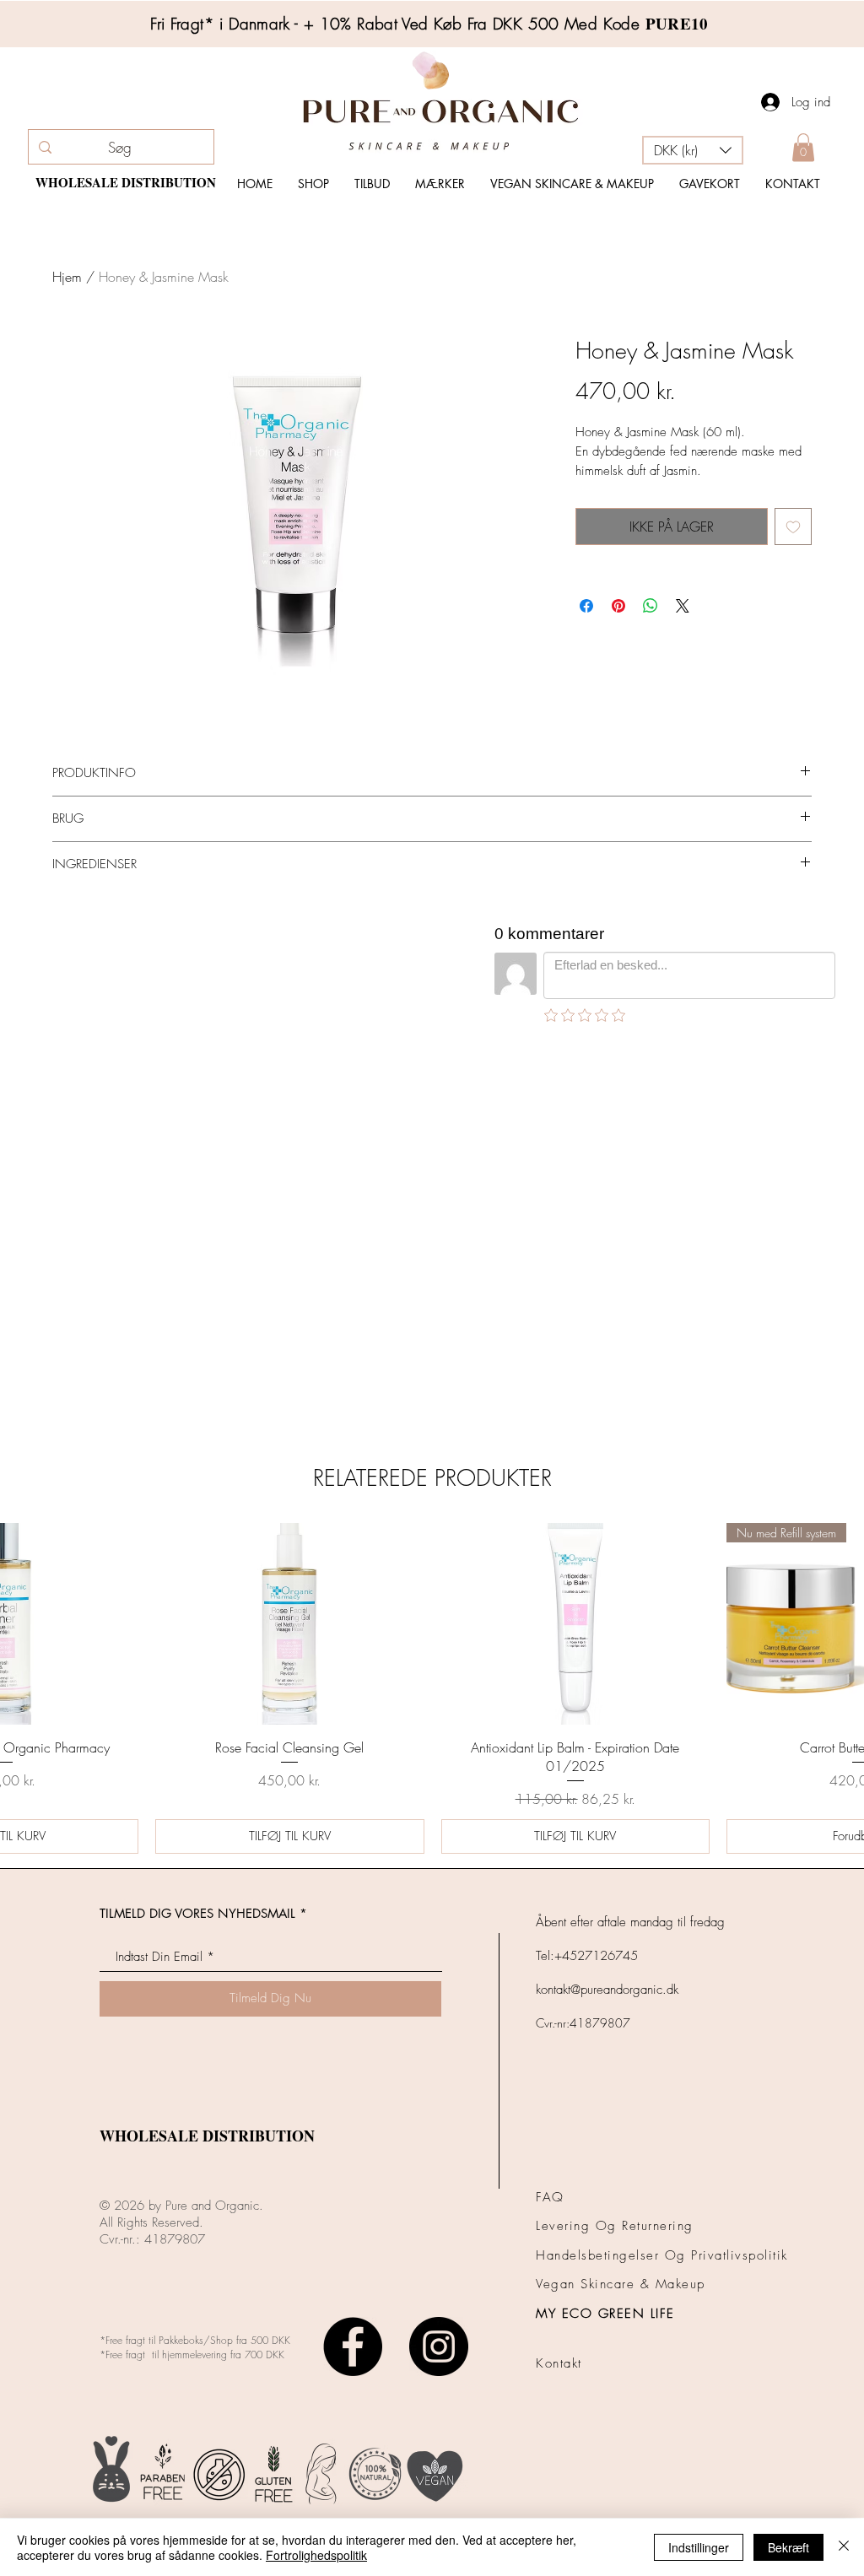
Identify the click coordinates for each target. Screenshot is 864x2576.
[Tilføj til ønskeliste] (793, 527)
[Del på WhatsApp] (651, 606)
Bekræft (788, 2547)
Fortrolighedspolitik (316, 2555)
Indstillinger (699, 2547)
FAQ (550, 1809)
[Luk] (844, 2547)
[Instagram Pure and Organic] (439, 1958)
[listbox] (693, 150)
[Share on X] (683, 606)
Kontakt (559, 1975)
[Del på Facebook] (586, 606)
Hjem (67, 277)
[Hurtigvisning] (289, 1236)
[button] (693, 150)
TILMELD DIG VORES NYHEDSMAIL (197, 1525)
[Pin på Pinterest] (618, 606)
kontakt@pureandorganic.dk (607, 1601)
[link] (803, 147)
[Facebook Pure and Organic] (353, 1958)
